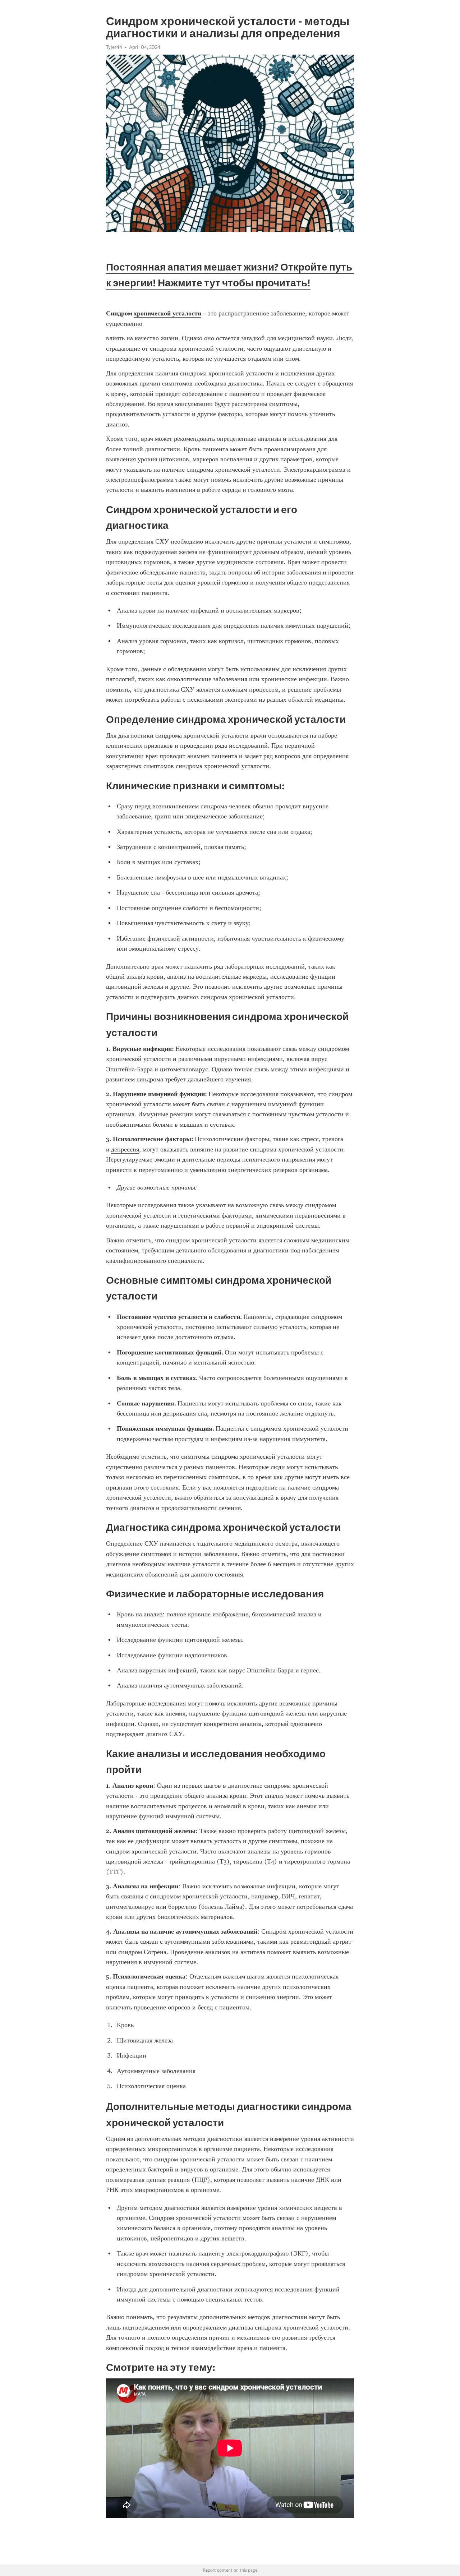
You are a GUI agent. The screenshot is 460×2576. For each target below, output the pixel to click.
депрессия (125, 1149)
